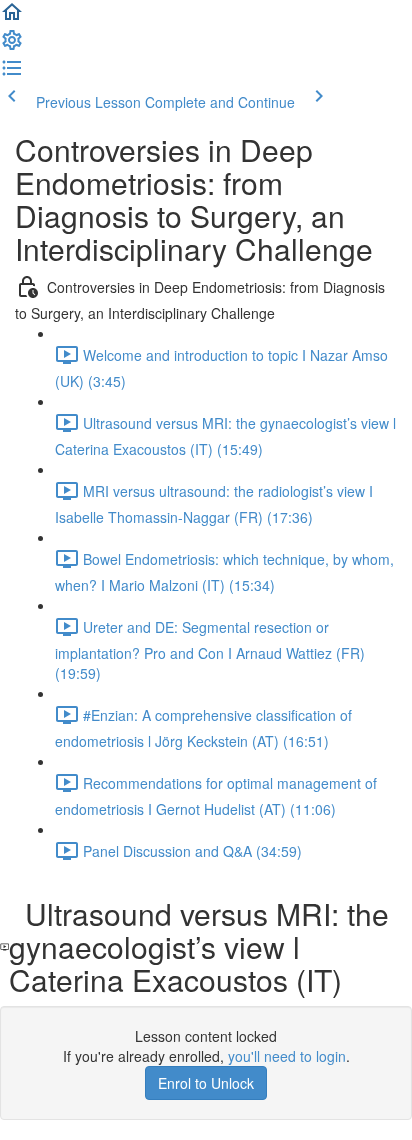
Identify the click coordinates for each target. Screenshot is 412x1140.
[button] (12, 18)
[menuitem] (12, 46)
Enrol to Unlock (206, 1083)
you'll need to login (287, 1056)
